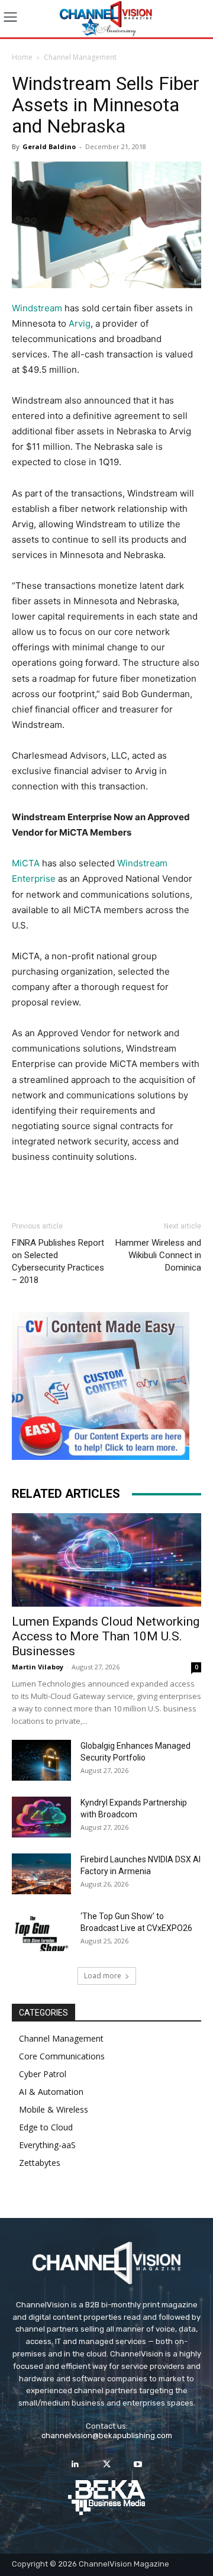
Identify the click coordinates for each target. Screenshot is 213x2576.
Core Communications (62, 2056)
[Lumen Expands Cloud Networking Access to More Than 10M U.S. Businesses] (106, 1560)
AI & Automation (51, 2092)
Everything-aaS (47, 2145)
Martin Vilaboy (38, 1667)
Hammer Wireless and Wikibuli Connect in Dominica (158, 1255)
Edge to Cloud (46, 2127)
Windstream (37, 308)
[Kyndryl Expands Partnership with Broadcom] (41, 1817)
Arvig (80, 323)
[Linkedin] (75, 2464)
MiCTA (26, 863)
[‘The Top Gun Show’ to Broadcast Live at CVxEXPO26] (41, 1931)
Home (22, 57)
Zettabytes (40, 2163)
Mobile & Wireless (54, 2109)
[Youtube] (138, 2464)
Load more (103, 1976)
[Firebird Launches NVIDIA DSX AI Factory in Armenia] (41, 1874)
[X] (106, 2464)
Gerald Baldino (49, 146)
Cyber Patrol (43, 2074)
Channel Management (80, 57)
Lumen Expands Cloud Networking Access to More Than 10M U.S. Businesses (106, 1636)
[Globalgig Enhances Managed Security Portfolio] (41, 1760)
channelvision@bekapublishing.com (107, 2435)
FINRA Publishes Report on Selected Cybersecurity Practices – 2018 (58, 1261)
